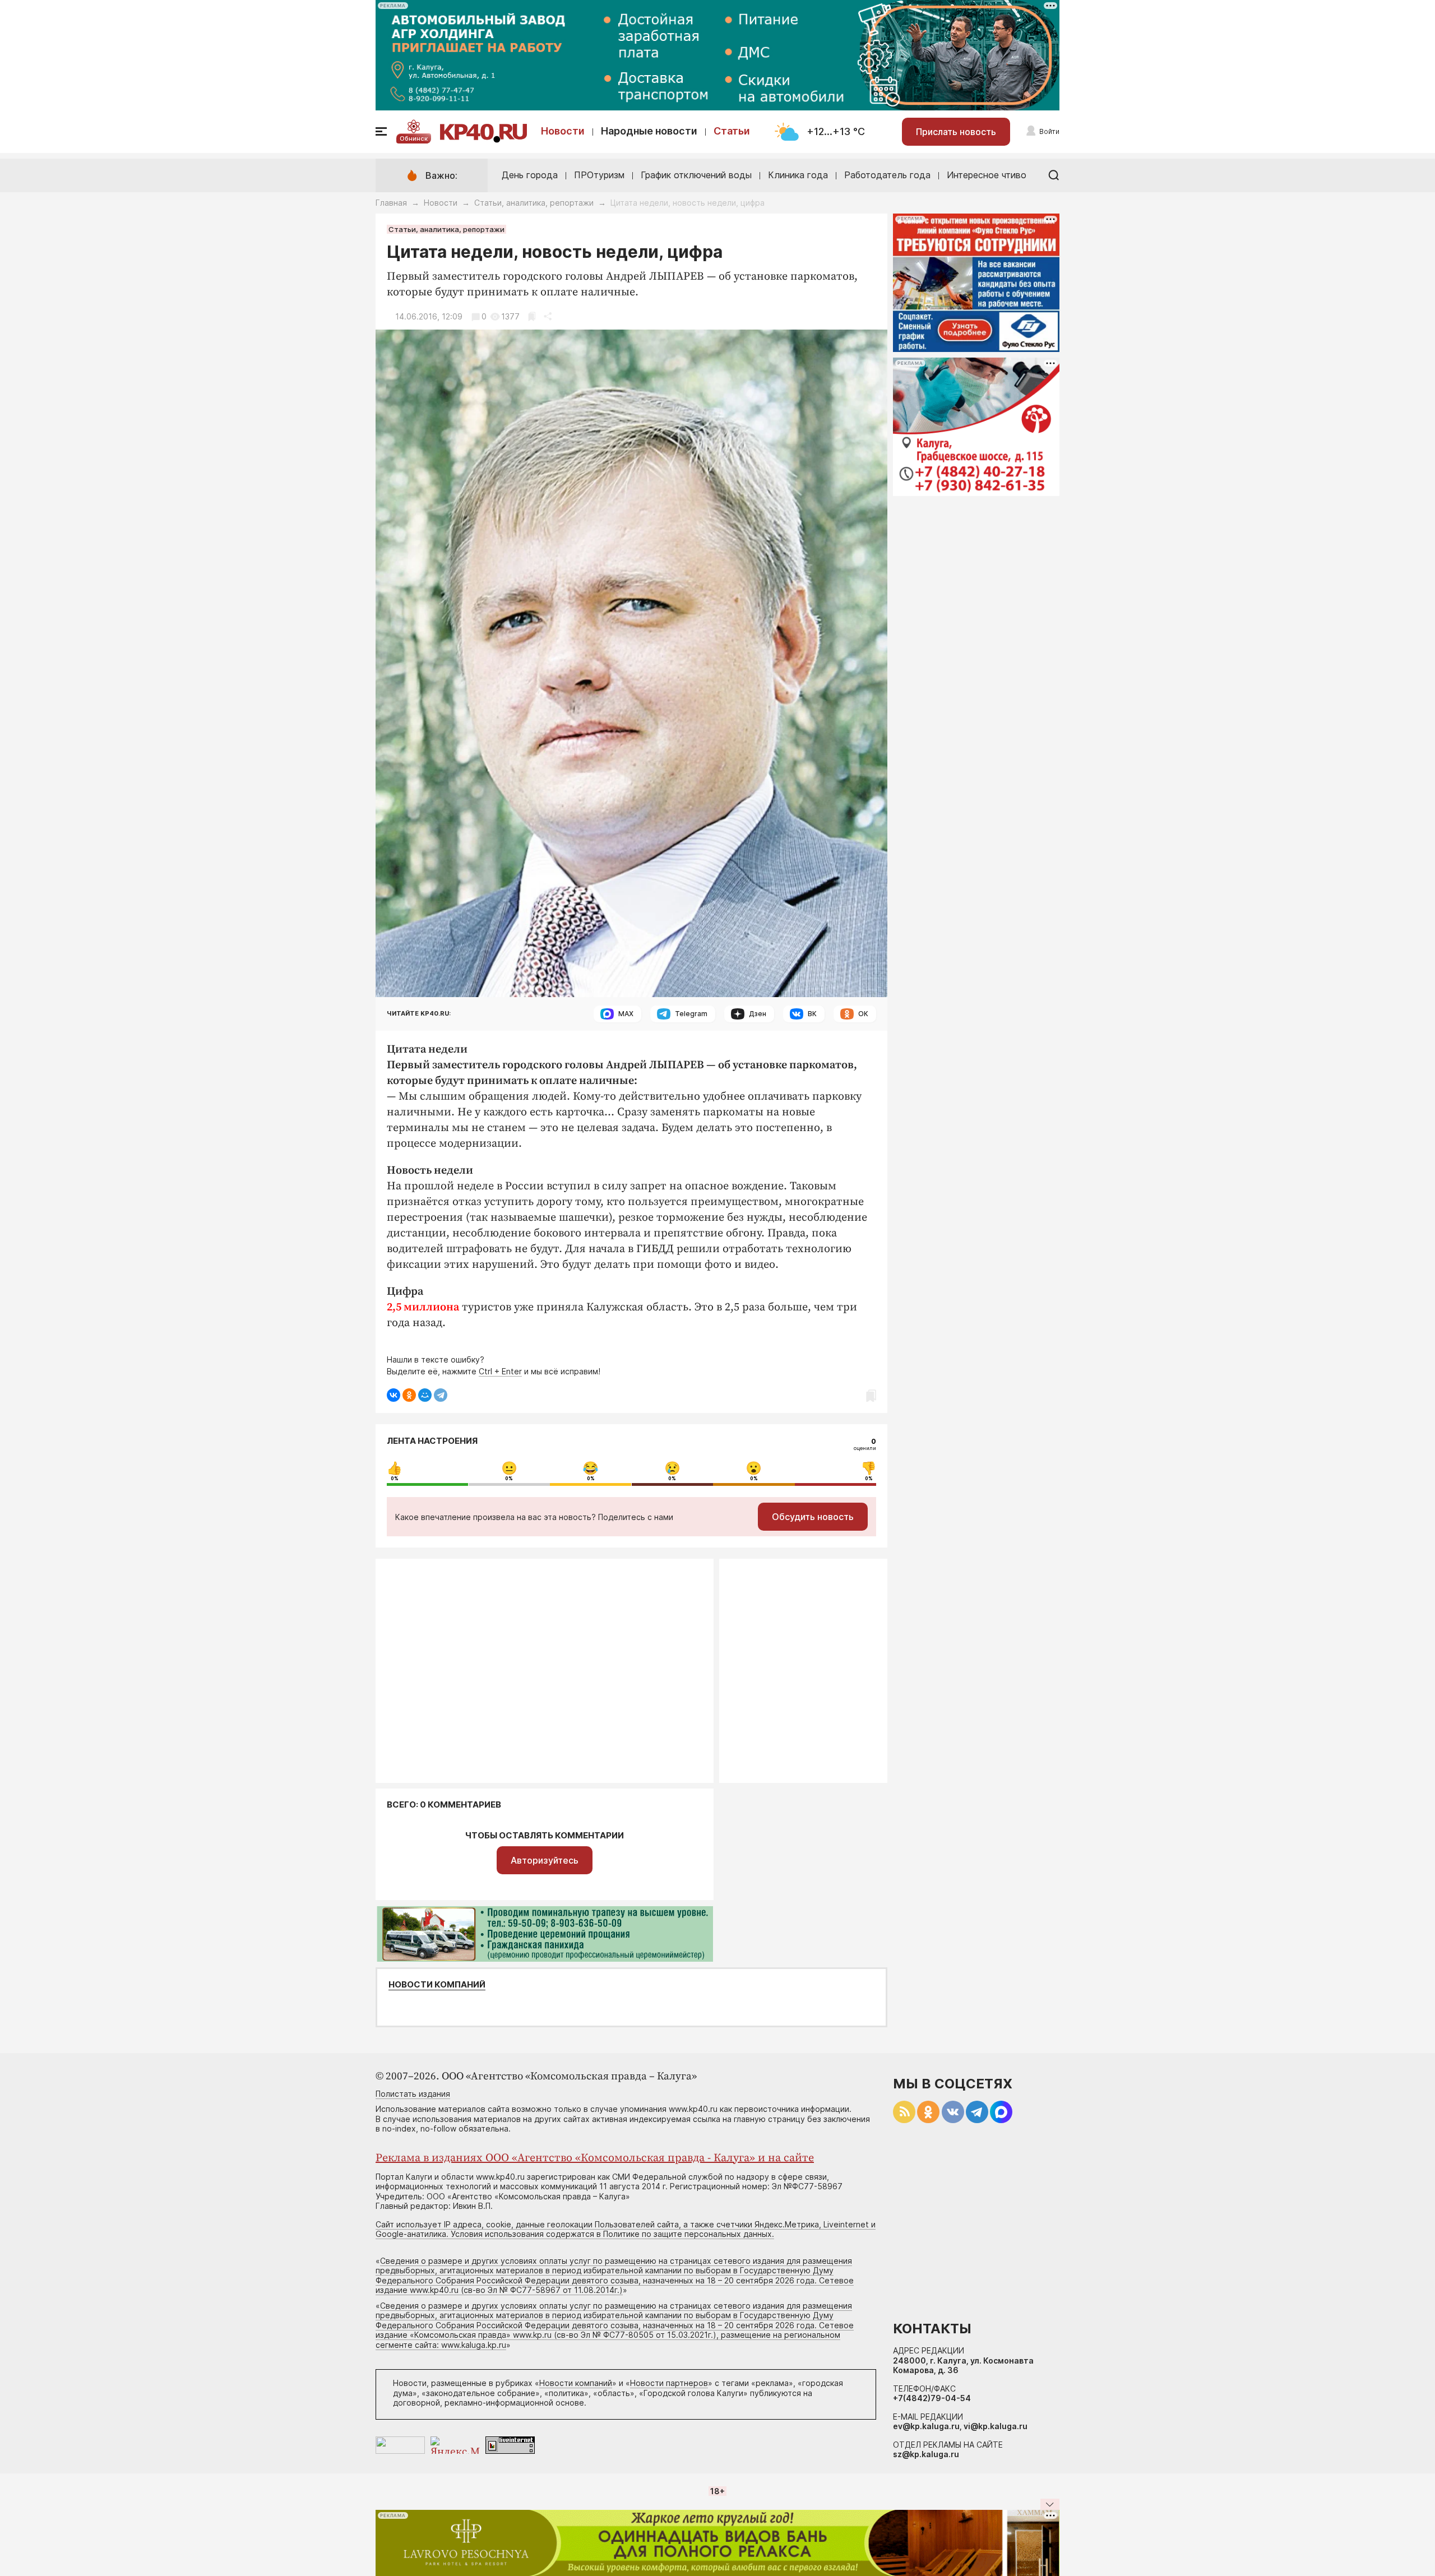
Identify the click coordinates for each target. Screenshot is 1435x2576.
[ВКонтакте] (394, 1395)
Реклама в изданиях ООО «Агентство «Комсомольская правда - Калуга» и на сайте (595, 2158)
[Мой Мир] (425, 1395)
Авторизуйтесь (545, 1860)
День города (530, 175)
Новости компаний (437, 1985)
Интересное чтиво (987, 175)
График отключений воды (696, 175)
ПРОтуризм (599, 175)
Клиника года (798, 175)
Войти (1049, 131)
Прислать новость (956, 132)
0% (395, 1479)
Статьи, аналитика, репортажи (534, 203)
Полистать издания (413, 2094)
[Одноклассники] (409, 1395)
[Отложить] (532, 316)
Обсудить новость (813, 1517)
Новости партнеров (669, 2383)
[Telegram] (441, 1395)
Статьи (732, 131)
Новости (563, 131)
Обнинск (414, 138)
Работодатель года (887, 175)
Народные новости (649, 131)
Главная (391, 203)
